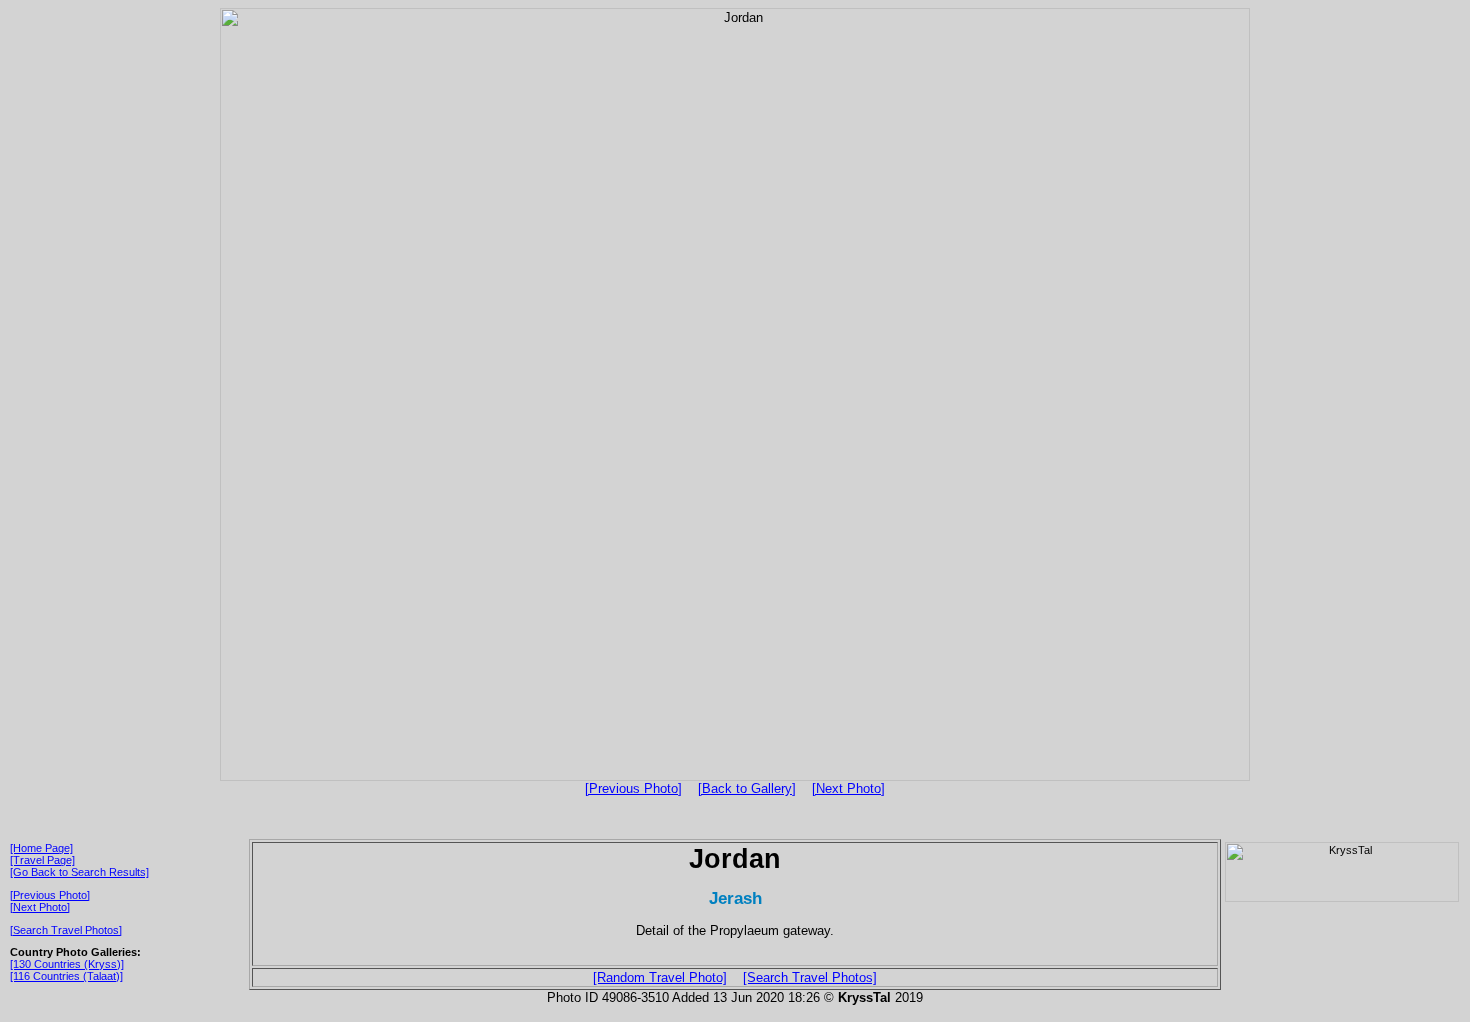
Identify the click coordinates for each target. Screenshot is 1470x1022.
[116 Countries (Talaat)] (66, 976)
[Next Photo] (848, 788)
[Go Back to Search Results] (79, 872)
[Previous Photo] (633, 788)
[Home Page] (41, 848)
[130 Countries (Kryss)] (67, 964)
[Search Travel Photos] (66, 930)
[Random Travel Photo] (660, 977)
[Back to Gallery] (747, 788)
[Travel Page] (42, 860)
